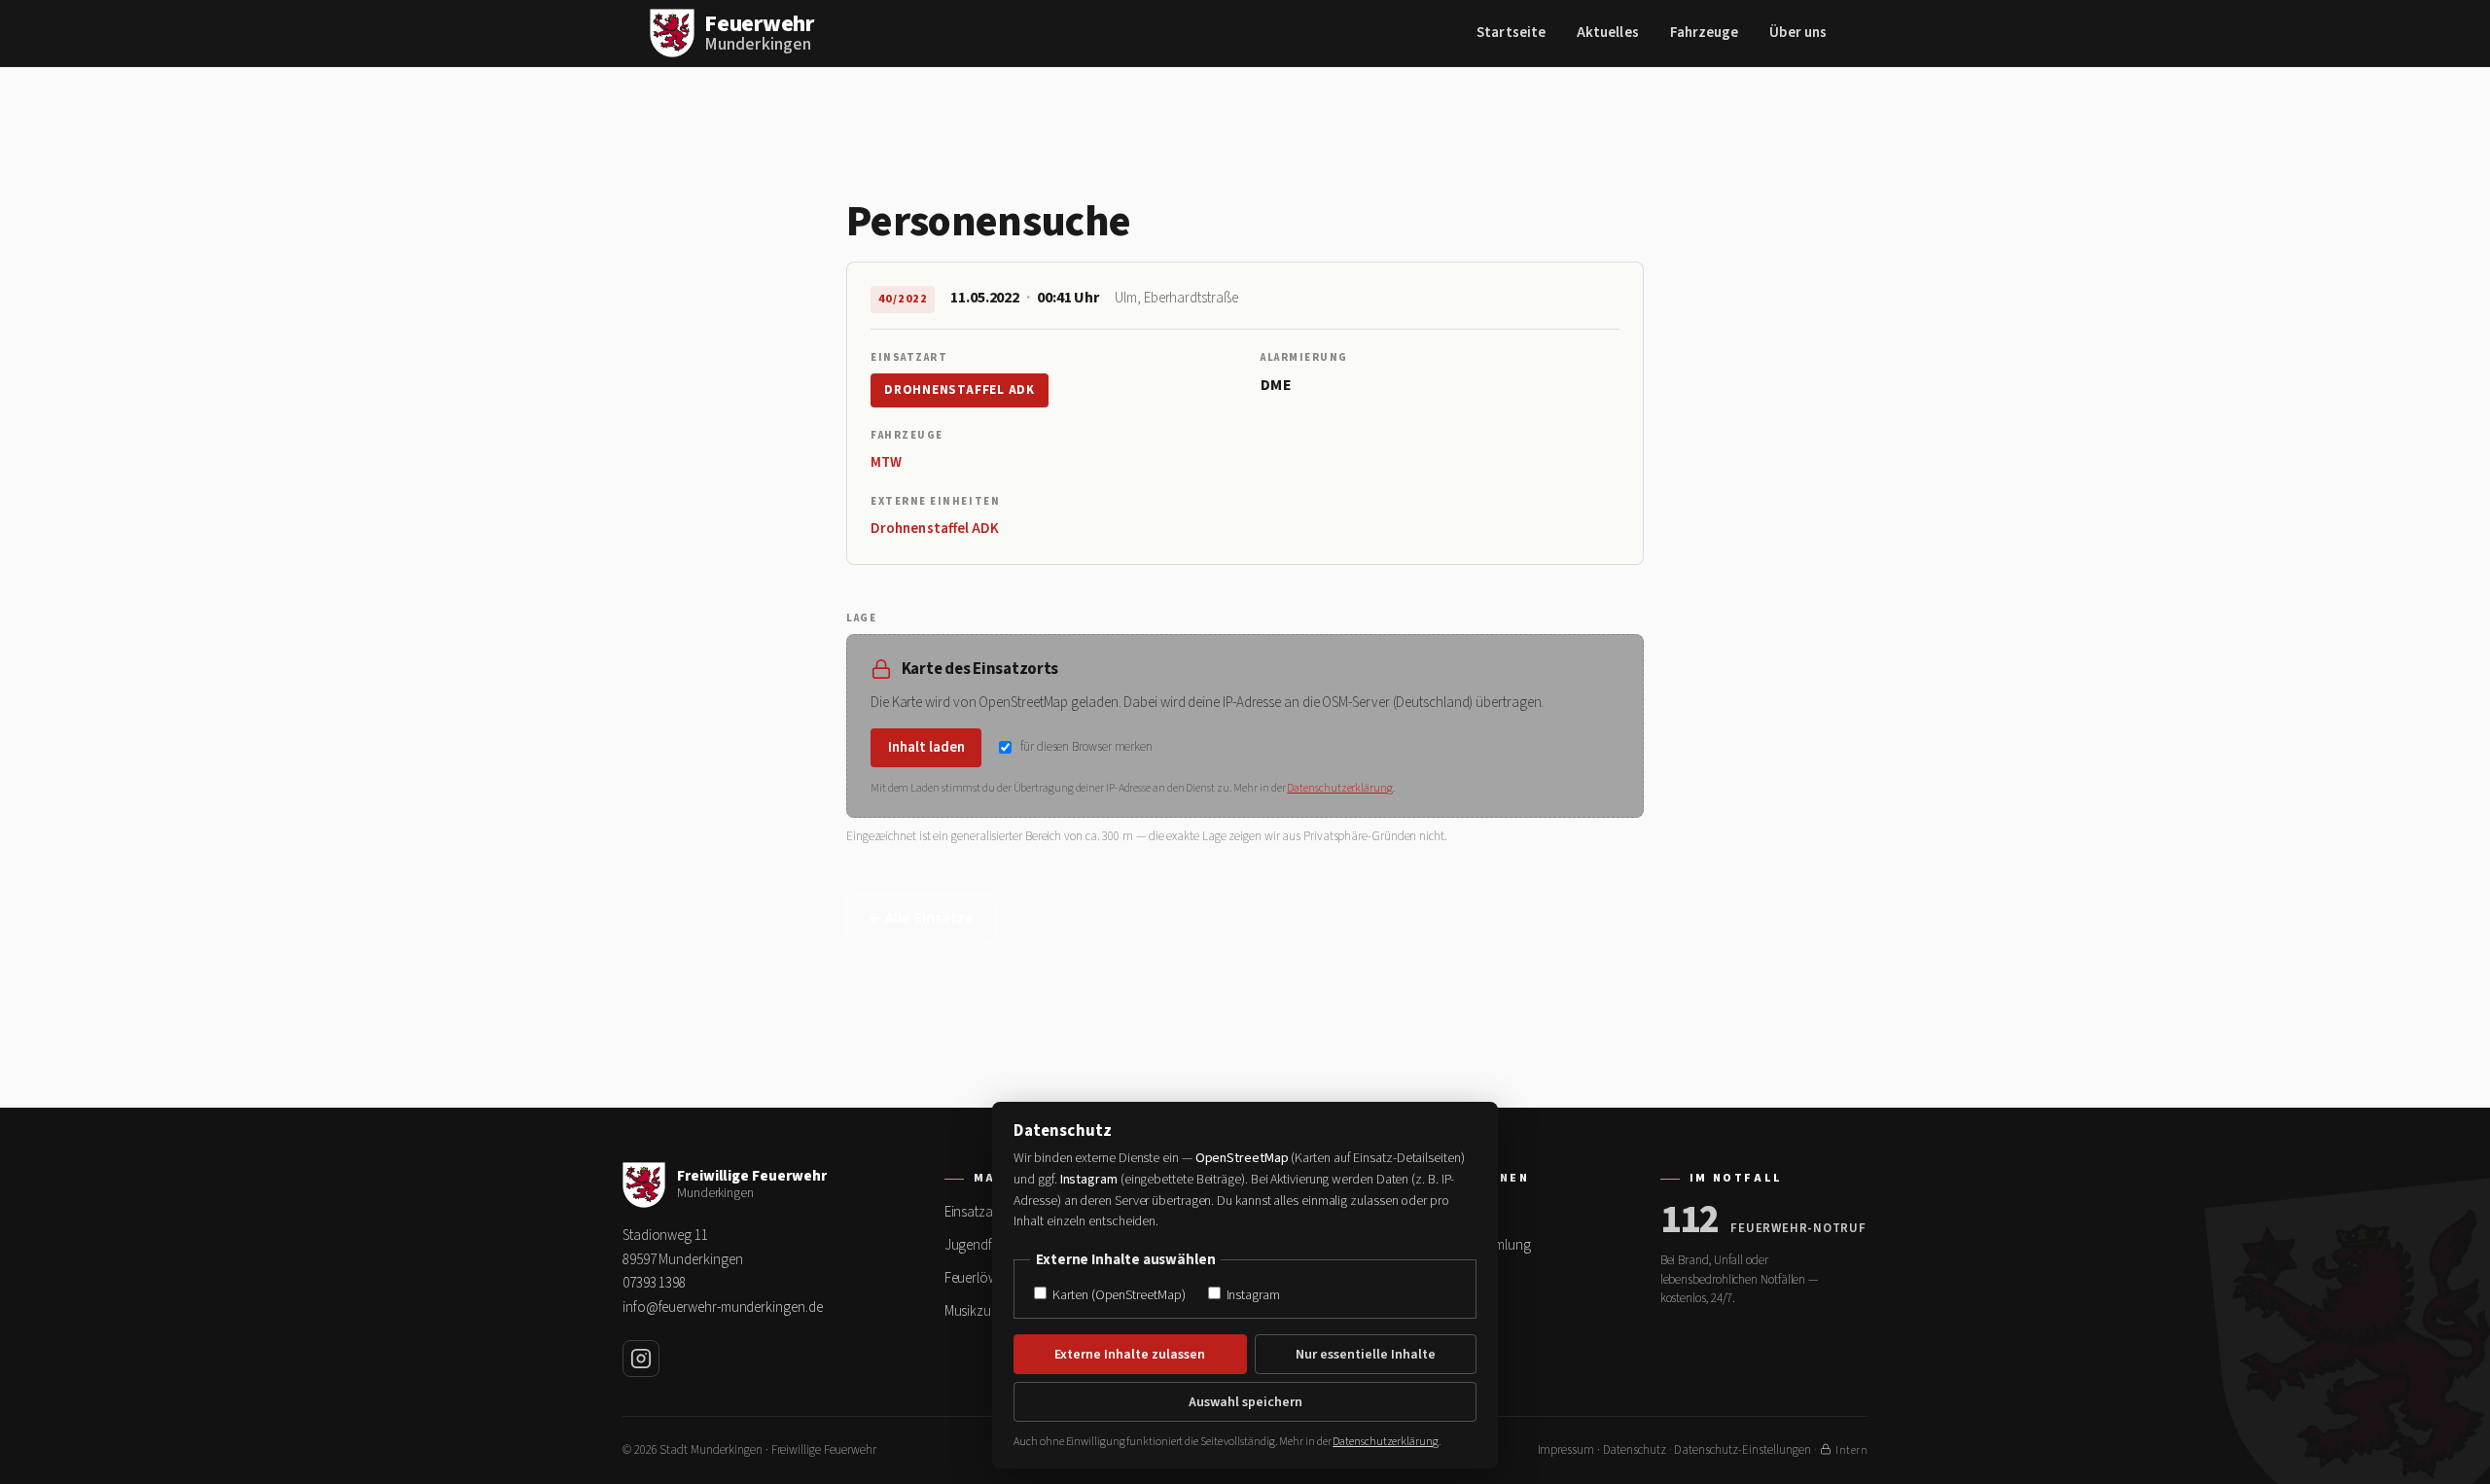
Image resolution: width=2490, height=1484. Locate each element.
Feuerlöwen (978, 1278)
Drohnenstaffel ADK (960, 390)
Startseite (1511, 33)
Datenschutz (1635, 1450)
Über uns (1798, 33)
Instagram (1252, 1295)
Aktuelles (1608, 33)
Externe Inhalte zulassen (1130, 1355)
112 (1690, 1220)
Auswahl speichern (1245, 1402)
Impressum (1566, 1450)
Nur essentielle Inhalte (1366, 1355)
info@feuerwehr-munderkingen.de (722, 1307)
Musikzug (972, 1311)
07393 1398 (654, 1283)
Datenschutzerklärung (1339, 788)
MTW (886, 462)
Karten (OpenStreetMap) (1117, 1295)
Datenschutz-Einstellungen (1743, 1450)
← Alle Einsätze (921, 919)
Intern (1851, 1450)
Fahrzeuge (1705, 33)
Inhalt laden (926, 747)
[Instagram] (641, 1359)
